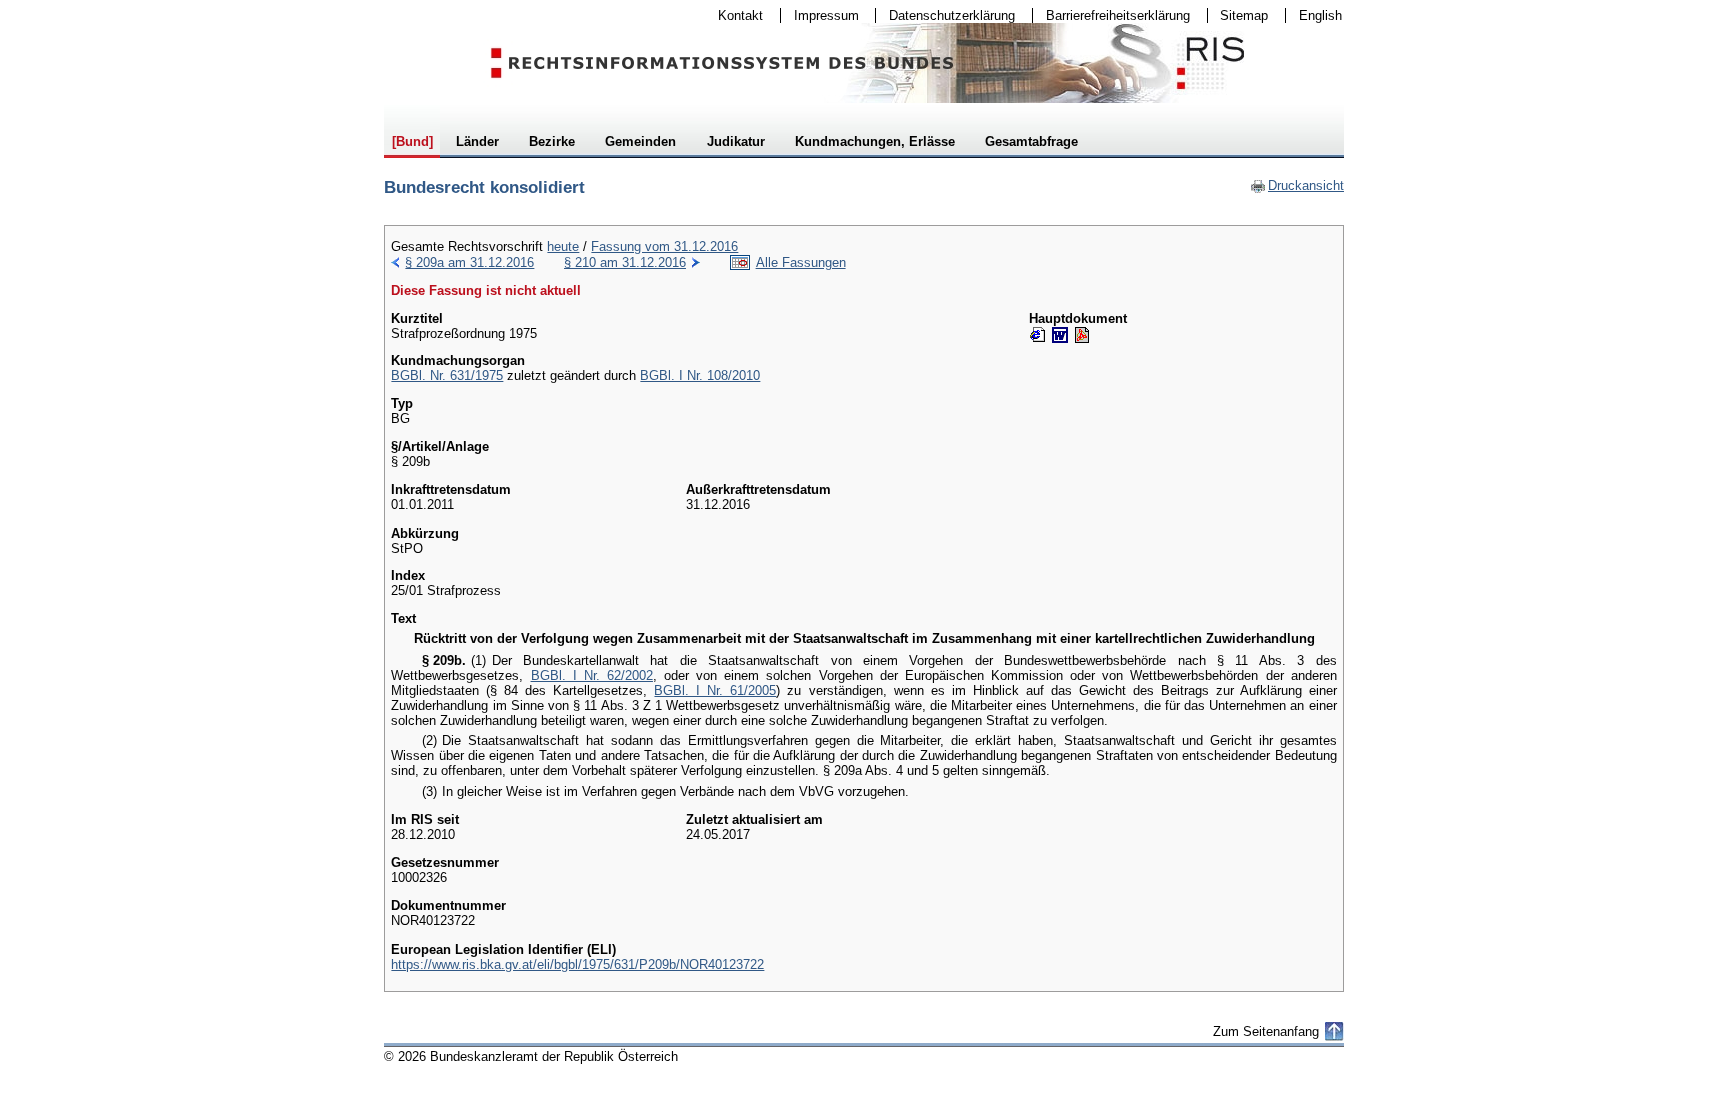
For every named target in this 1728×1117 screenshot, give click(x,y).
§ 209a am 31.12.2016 (469, 262)
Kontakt (734, 15)
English (1320, 15)
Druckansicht (1297, 185)
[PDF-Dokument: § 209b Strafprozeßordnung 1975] (1082, 335)
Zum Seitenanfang (1266, 1031)
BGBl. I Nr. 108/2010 (700, 375)
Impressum (820, 15)
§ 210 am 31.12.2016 (625, 262)
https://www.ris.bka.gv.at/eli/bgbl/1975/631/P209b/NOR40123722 (577, 964)
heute (563, 246)
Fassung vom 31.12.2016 (664, 246)
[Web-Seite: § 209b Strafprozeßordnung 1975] (1038, 335)
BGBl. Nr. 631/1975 (447, 375)
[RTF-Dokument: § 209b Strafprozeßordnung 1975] (1060, 335)
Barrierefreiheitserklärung (1111, 15)
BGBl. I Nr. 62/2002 (592, 675)
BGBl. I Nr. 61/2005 (715, 690)
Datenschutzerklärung (945, 15)
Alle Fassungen (801, 262)
